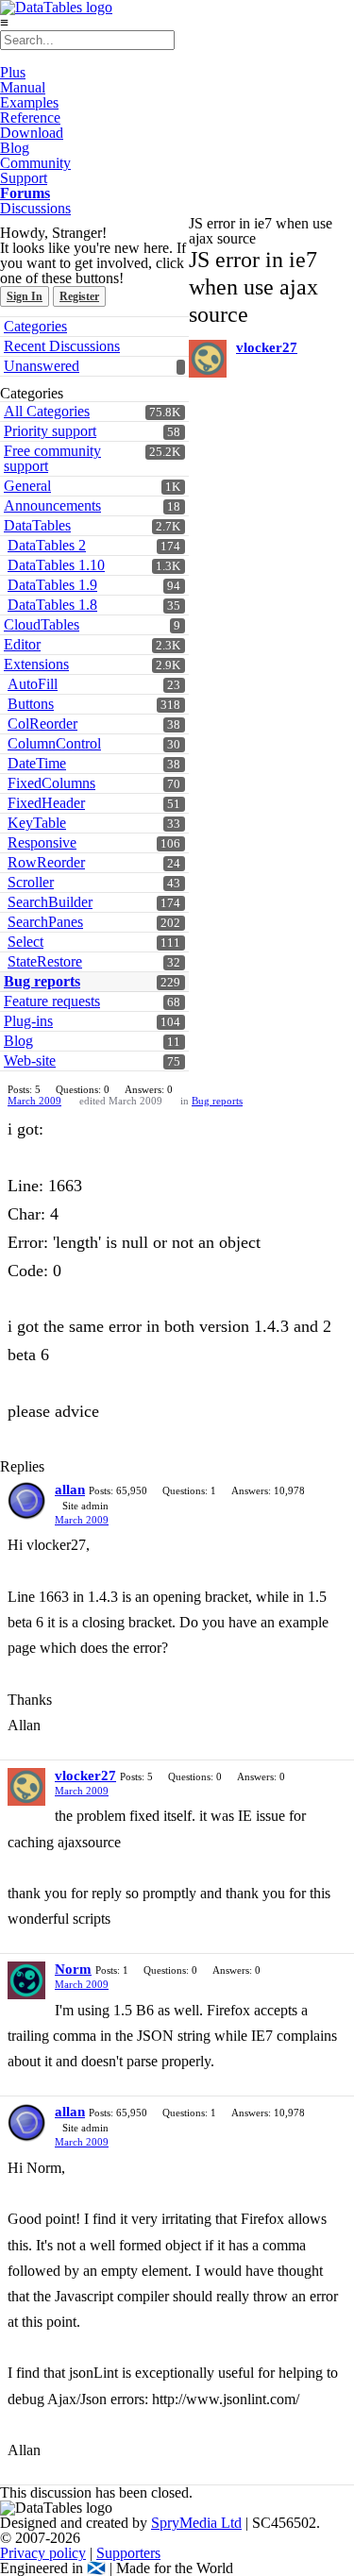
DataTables (37, 525)
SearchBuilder (50, 902)
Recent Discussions (62, 346)
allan (70, 1490)
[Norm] (26, 1980)
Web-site (30, 1061)
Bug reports (42, 981)
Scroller (31, 882)
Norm (73, 1969)
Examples (29, 102)
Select (25, 942)
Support (24, 178)
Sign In (25, 296)
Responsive (42, 842)
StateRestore (45, 961)
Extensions (36, 664)
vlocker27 (267, 347)
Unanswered (42, 366)
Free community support (52, 458)
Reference (30, 118)
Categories (35, 326)
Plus (13, 72)
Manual (23, 87)
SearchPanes (45, 922)
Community (35, 163)
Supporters (128, 2553)
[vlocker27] (208, 359)
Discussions (35, 208)
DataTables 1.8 (52, 605)
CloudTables (42, 624)
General (27, 486)
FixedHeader (46, 803)
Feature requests (52, 1001)
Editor (22, 644)
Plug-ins (28, 1021)
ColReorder (42, 724)
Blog (15, 148)
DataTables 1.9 (52, 585)
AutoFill (33, 684)
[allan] (26, 1501)
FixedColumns (51, 783)
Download (32, 133)
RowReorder (46, 862)
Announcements (52, 505)
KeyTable (37, 823)
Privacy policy (43, 2553)
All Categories (47, 411)
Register (79, 296)
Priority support (50, 431)
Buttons (31, 704)
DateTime (37, 763)
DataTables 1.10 (56, 565)
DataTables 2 (47, 545)
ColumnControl (54, 743)
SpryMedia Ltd (196, 2523)
